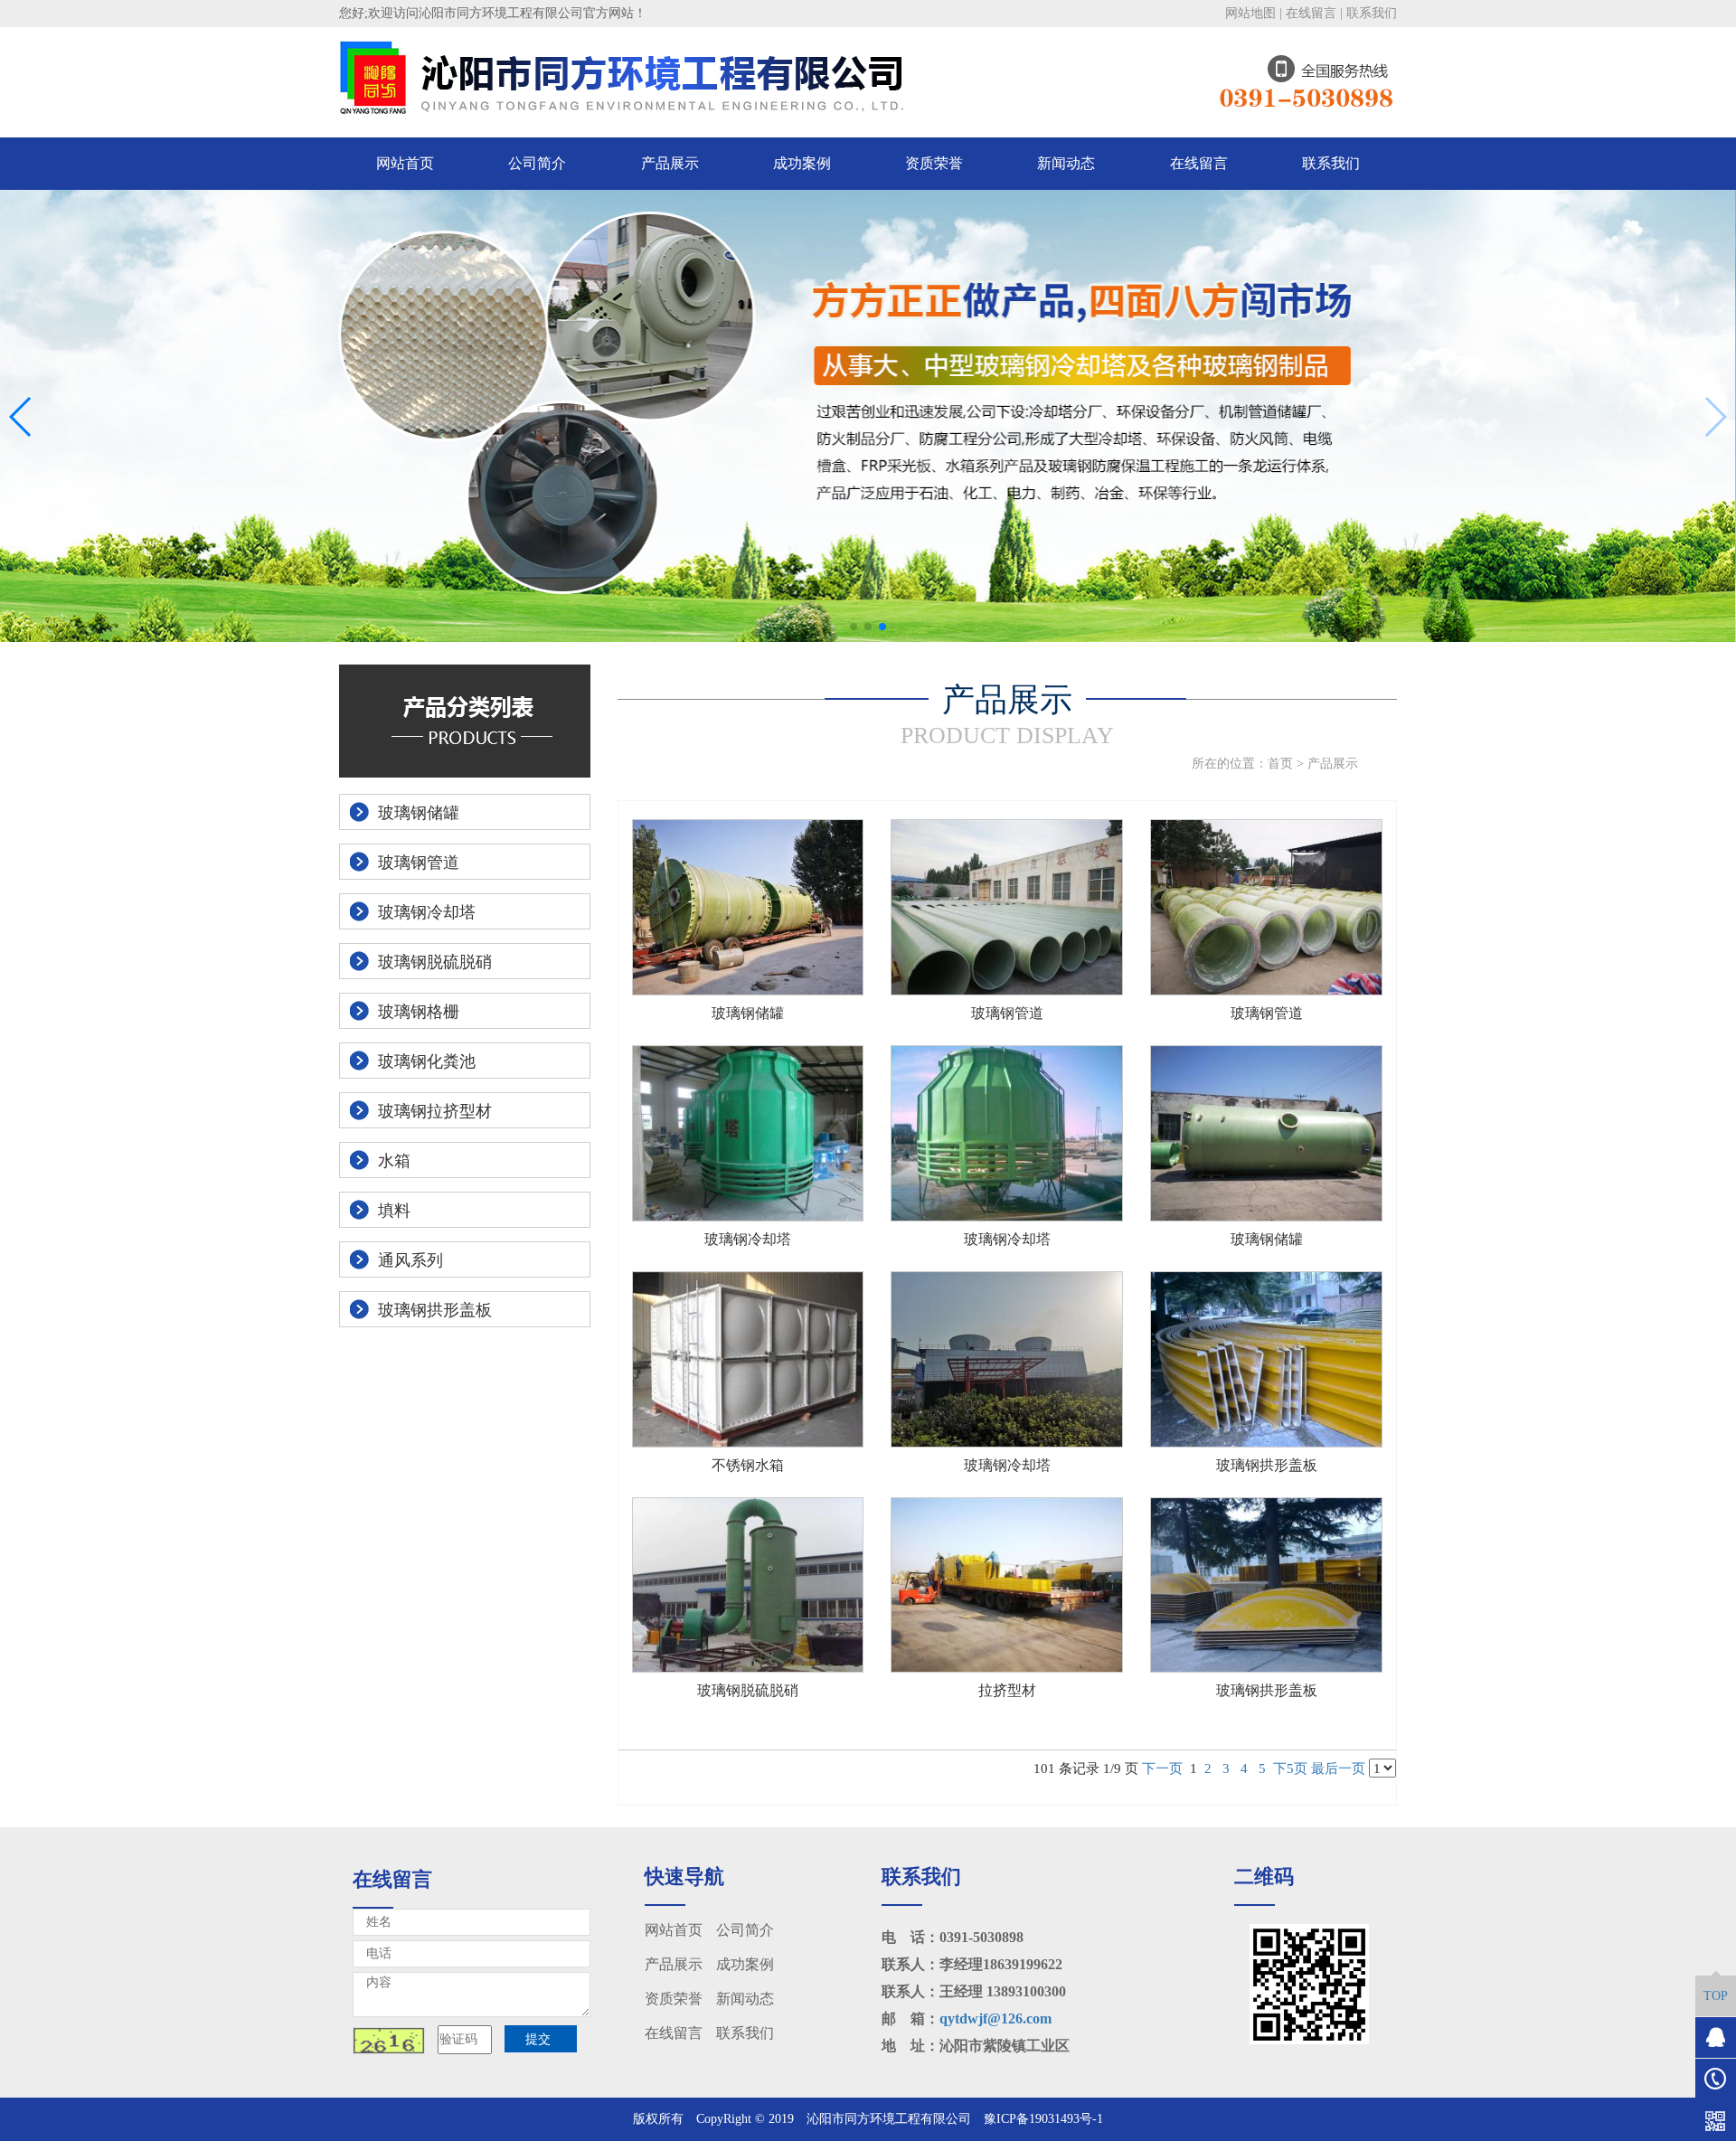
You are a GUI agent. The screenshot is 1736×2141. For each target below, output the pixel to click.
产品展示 (670, 163)
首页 (1280, 764)
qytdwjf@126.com (995, 2018)
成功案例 (802, 163)
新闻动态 (1066, 163)
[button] (854, 627)
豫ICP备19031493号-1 (1043, 2119)
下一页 (1162, 1768)
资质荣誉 (934, 163)
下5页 (1290, 1768)
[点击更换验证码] (389, 2041)
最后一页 (1338, 1768)
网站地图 (1250, 13)
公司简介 (537, 163)
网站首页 (405, 163)
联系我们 (1372, 13)
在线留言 (1311, 13)
